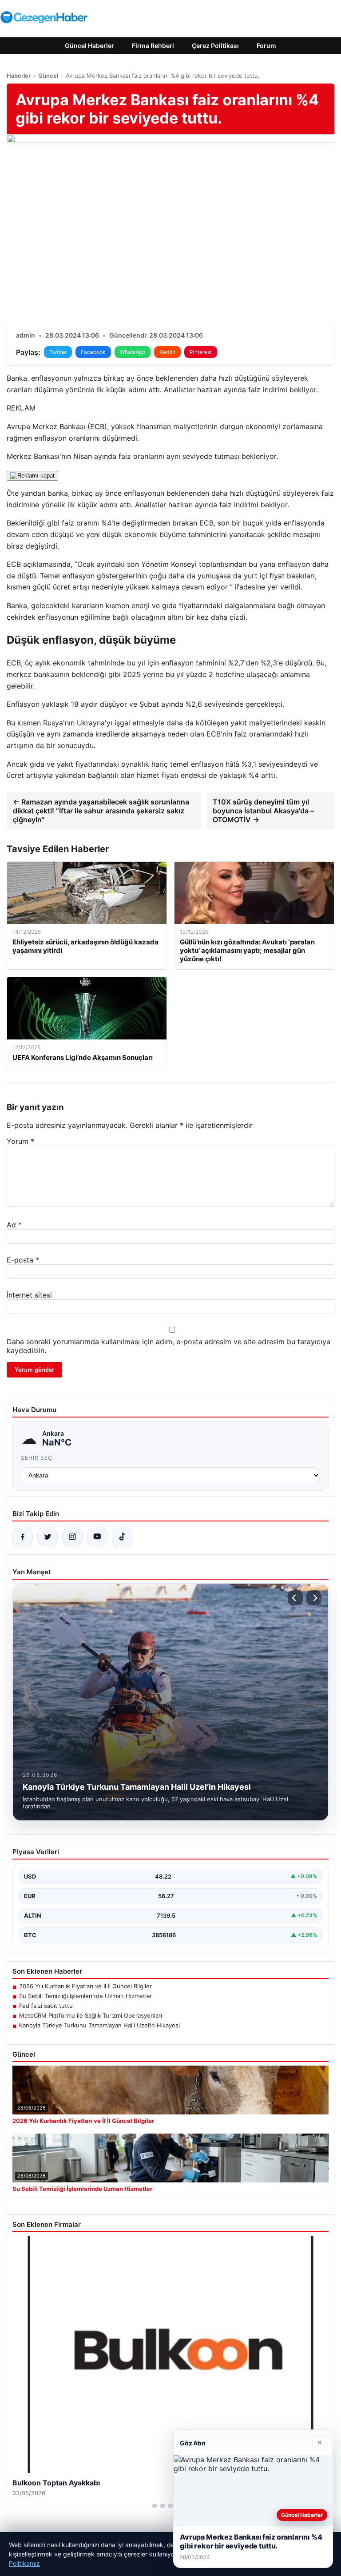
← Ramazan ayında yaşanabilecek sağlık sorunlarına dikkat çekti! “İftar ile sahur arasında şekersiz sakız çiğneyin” (101, 811)
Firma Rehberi (153, 46)
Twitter (58, 352)
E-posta (23, 1260)
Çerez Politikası (215, 46)
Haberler (19, 76)
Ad (14, 1225)
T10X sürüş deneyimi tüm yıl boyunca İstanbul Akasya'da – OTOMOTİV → (263, 811)
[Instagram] (72, 1537)
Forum (266, 46)
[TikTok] (122, 1537)
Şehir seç (37, 1458)
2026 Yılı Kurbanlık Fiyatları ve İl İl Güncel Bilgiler (85, 1986)
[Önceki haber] (295, 1598)
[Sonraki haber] (314, 1598)
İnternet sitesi (29, 1295)
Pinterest (201, 352)
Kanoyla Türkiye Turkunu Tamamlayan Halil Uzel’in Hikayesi (99, 2025)
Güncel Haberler (89, 46)
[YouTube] (97, 1537)
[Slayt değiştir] (155, 2506)
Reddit (167, 352)
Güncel (48, 76)
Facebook (93, 352)
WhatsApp (133, 352)
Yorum (20, 1141)
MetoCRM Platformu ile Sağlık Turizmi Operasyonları (91, 2015)
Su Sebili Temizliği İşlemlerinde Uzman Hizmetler (86, 1996)
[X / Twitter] (48, 1537)
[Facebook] (23, 1537)
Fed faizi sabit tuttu (46, 2006)
